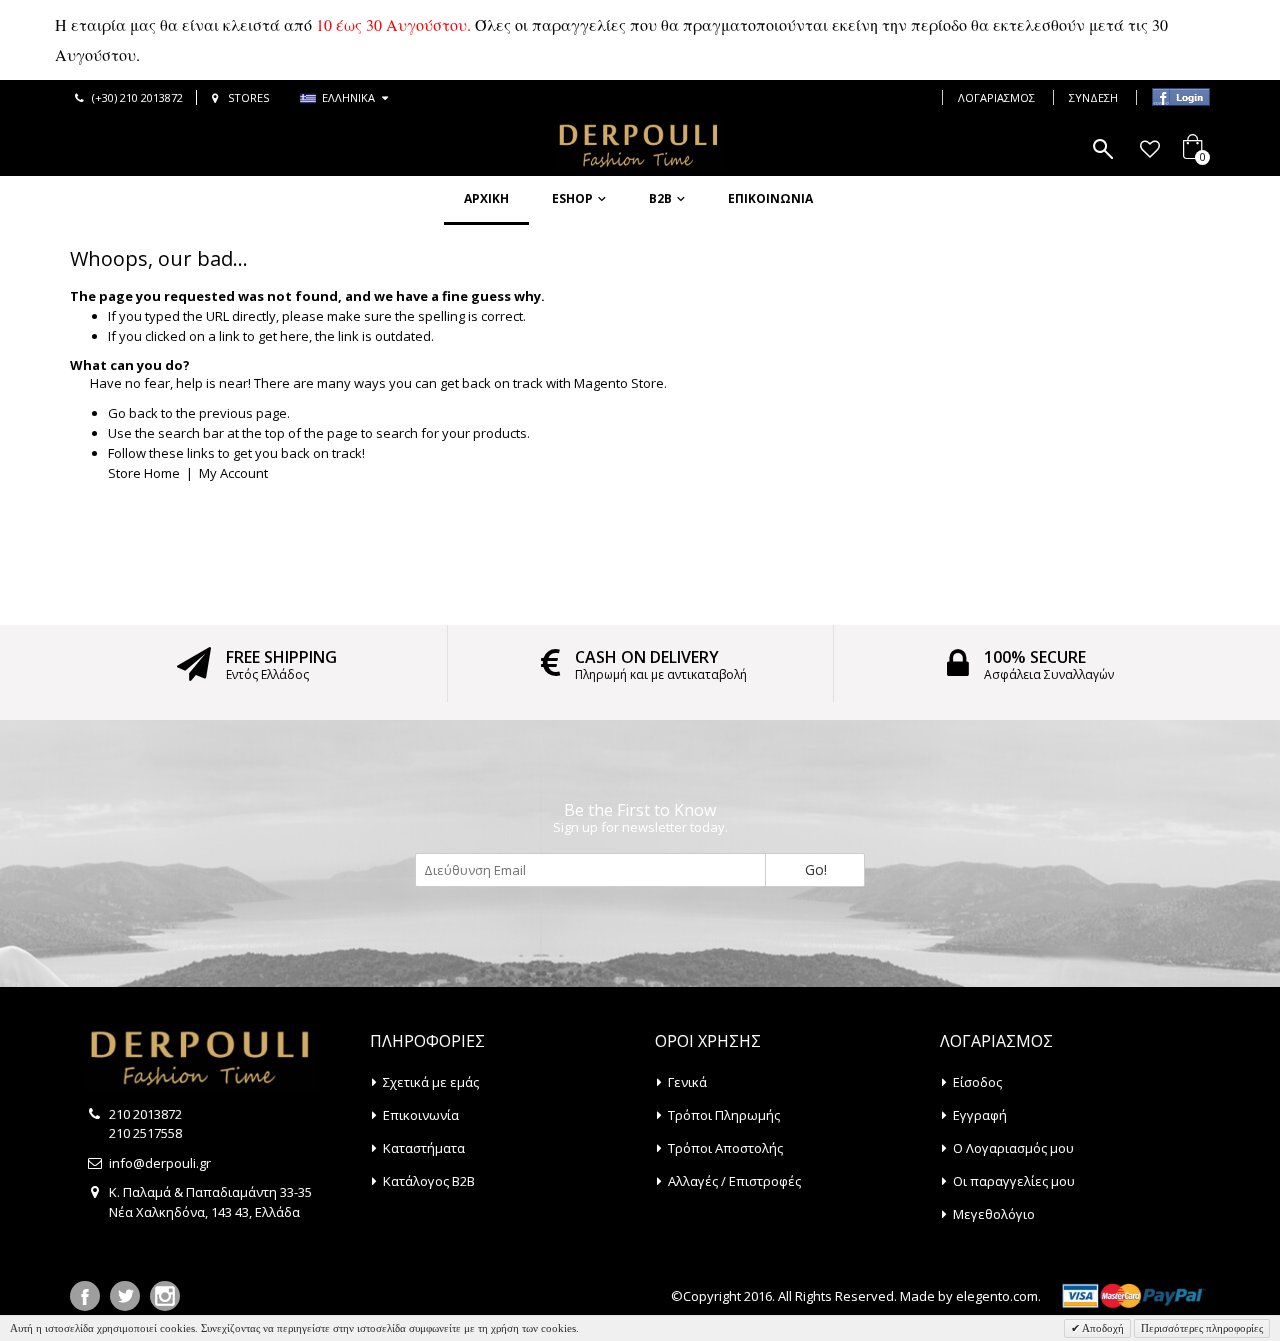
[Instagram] (165, 1296)
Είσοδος (977, 1082)
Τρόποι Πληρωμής (724, 1115)
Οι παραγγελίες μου (1014, 1181)
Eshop (572, 198)
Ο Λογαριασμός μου (1013, 1148)
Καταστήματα (424, 1148)
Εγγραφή (980, 1115)
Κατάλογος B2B (429, 1181)
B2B (660, 198)
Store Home (144, 473)
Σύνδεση (1093, 97)
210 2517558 (145, 1133)
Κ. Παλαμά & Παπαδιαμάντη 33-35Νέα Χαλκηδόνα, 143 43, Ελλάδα (210, 1202)
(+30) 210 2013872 (137, 97)
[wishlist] (1149, 149)
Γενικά (687, 1082)
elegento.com (997, 1296)
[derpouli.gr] (640, 146)
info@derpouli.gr (160, 1163)
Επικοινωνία (770, 198)
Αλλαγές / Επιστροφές (734, 1181)
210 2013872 (145, 1114)
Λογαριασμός (996, 97)
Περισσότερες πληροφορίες (1202, 1328)
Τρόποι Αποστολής (725, 1148)
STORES (248, 97)
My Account (233, 473)
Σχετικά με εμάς (431, 1082)
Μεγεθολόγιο (994, 1214)
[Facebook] (85, 1296)
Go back (133, 413)
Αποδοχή (1102, 1328)
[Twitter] (125, 1296)
